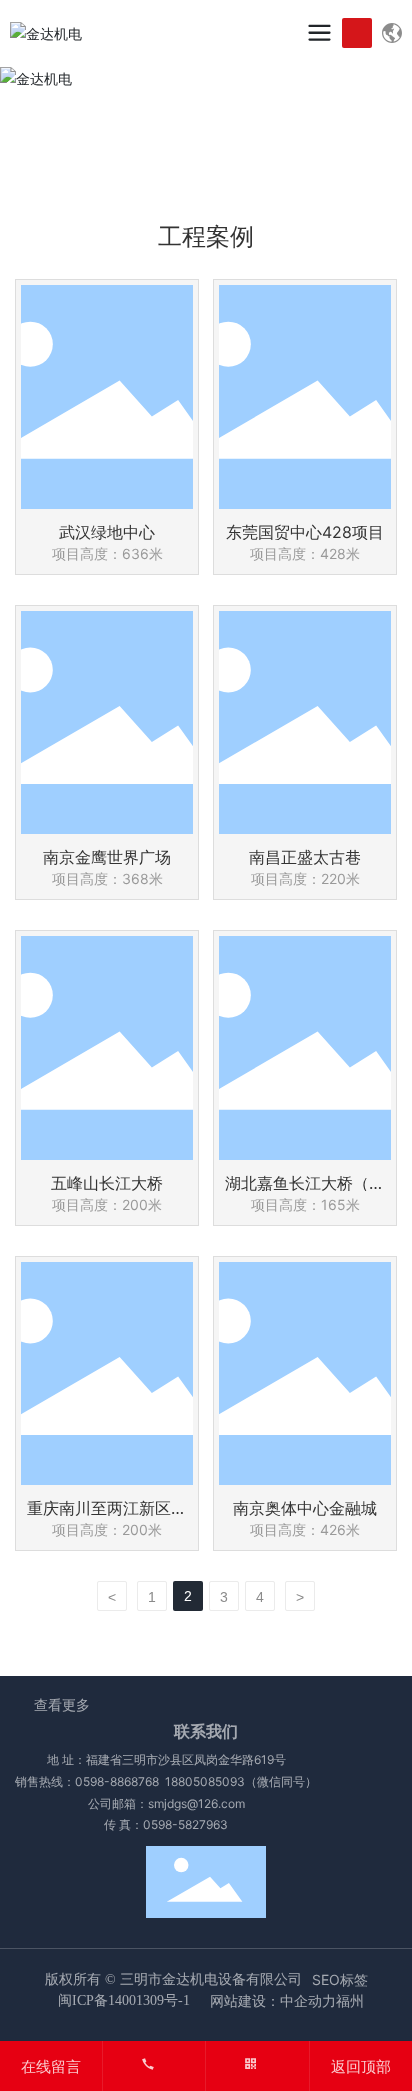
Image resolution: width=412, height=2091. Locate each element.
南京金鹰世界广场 (107, 857)
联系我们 (206, 1731)
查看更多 (62, 1704)
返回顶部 (361, 2066)
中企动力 (308, 2000)
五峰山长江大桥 (107, 1183)
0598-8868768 (117, 1781)
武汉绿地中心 (107, 532)
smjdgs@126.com (196, 1803)
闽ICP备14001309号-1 (124, 2000)
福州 (350, 2000)
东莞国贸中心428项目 (305, 532)
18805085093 (205, 1781)
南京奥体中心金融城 (305, 1508)
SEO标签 (340, 1979)
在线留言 (51, 2066)
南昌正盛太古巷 (305, 857)
